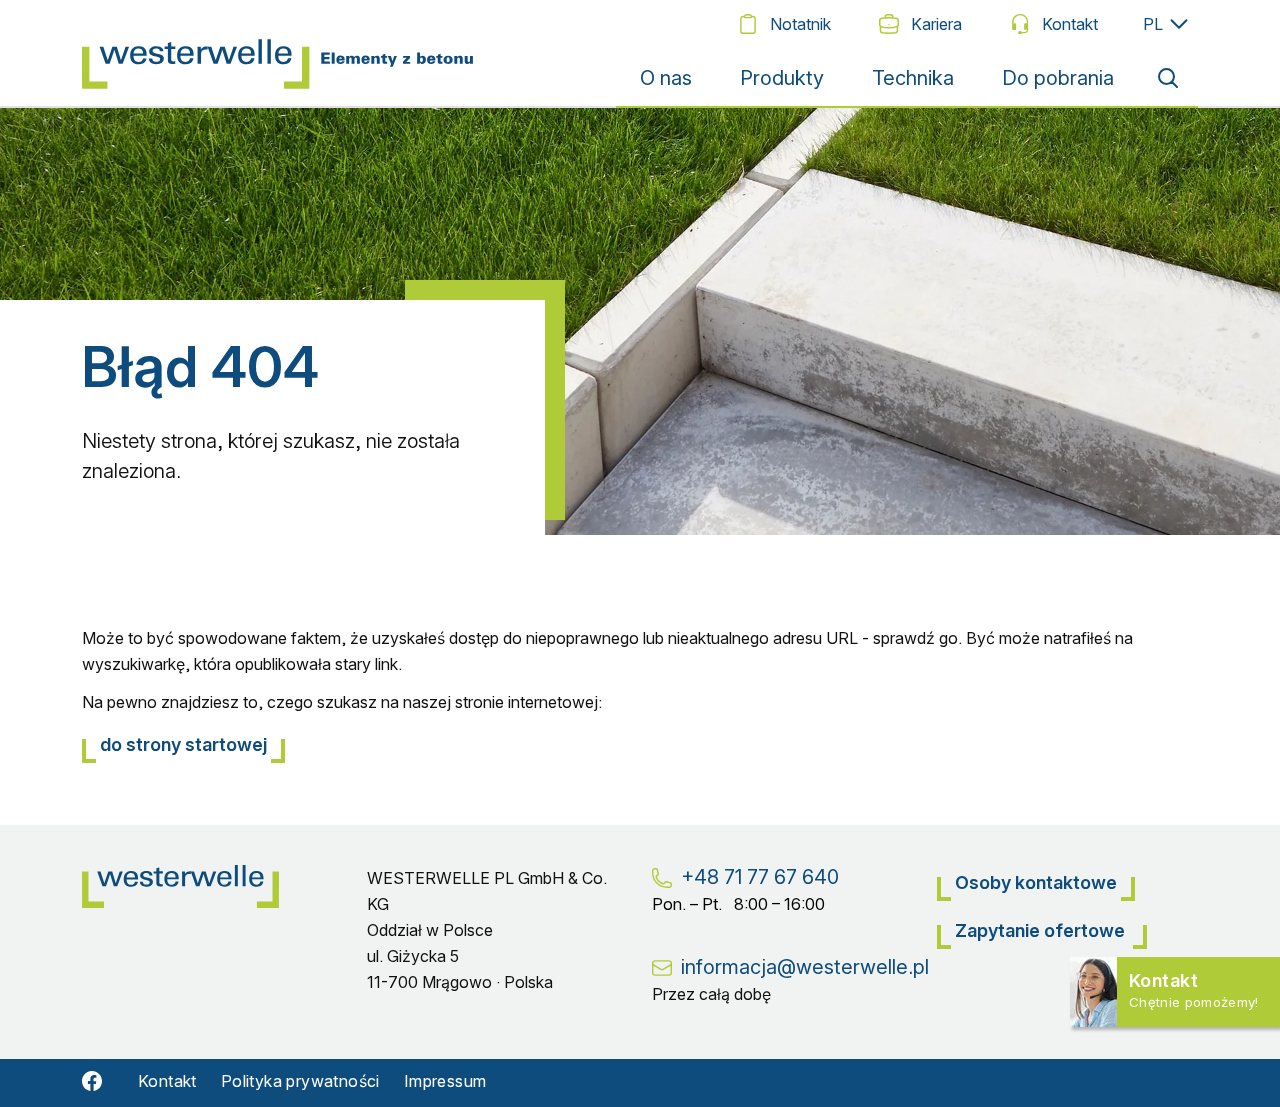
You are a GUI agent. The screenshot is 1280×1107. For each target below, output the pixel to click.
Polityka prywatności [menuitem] (300, 1081)
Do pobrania (1058, 78)
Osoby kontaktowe (1036, 882)
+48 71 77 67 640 (760, 877)
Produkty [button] (782, 78)
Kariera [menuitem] (936, 24)
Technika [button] (913, 78)
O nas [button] (666, 78)
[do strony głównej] (283, 53)
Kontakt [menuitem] (1070, 24)
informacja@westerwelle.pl (805, 967)
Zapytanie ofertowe (1042, 930)
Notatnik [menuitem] (800, 24)
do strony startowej (183, 744)
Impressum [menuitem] (445, 1081)
